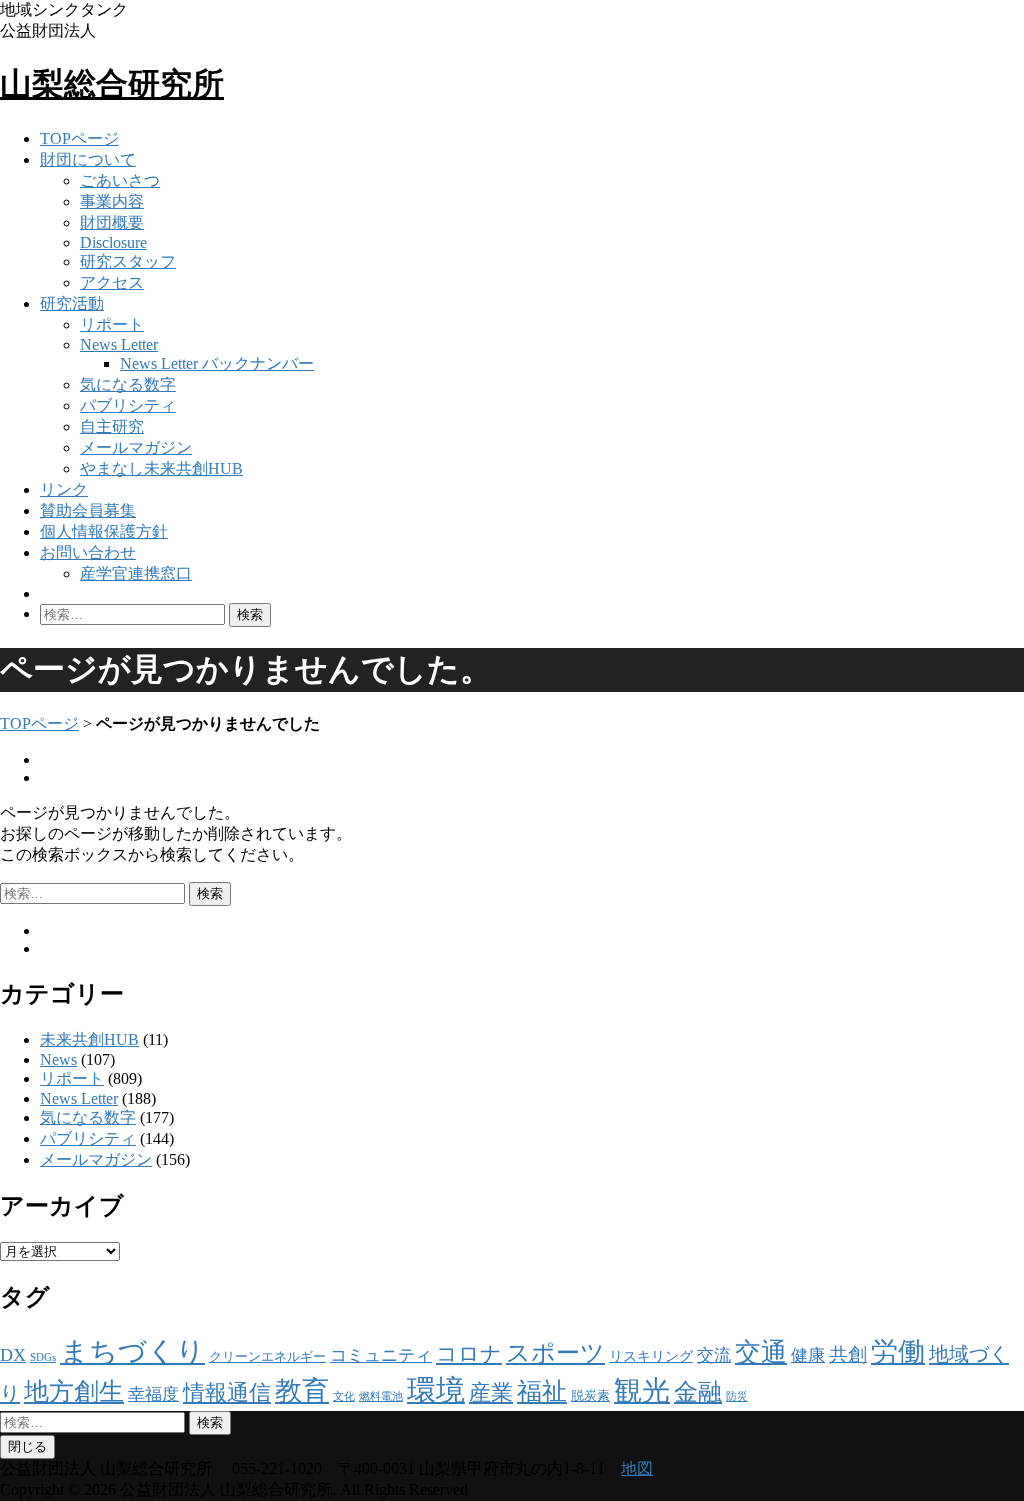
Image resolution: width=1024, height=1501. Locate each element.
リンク (64, 489)
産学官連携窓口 (136, 573)
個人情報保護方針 (104, 531)
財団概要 (112, 222)
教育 (302, 1391)
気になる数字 (128, 384)
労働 (898, 1352)
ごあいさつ (120, 180)
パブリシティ (128, 405)
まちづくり (132, 1351)
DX (13, 1355)
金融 (698, 1391)
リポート (112, 324)
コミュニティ (381, 1355)
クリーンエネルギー (267, 1356)
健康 (808, 1355)
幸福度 (153, 1394)
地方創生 (74, 1391)
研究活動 (72, 303)
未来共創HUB (89, 1039)
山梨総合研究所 (112, 84)
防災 (737, 1396)
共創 (848, 1354)
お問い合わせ (88, 552)
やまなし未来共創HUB (161, 468)
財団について (88, 159)
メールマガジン (136, 447)
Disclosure (113, 242)
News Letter (119, 344)
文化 (344, 1396)
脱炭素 (590, 1396)
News (58, 1059)
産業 (491, 1392)
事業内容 (112, 201)
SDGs (43, 1357)
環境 (436, 1390)
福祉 (542, 1391)
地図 (637, 1468)
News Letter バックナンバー (217, 363)
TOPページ (79, 138)
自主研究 (112, 426)
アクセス (112, 282)
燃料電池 (381, 1396)
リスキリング (651, 1356)
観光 (642, 1390)
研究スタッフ (128, 261)
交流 (714, 1355)
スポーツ (555, 1353)
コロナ (469, 1354)
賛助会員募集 (88, 510)
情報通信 (227, 1392)
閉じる (27, 1446)
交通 (761, 1352)
